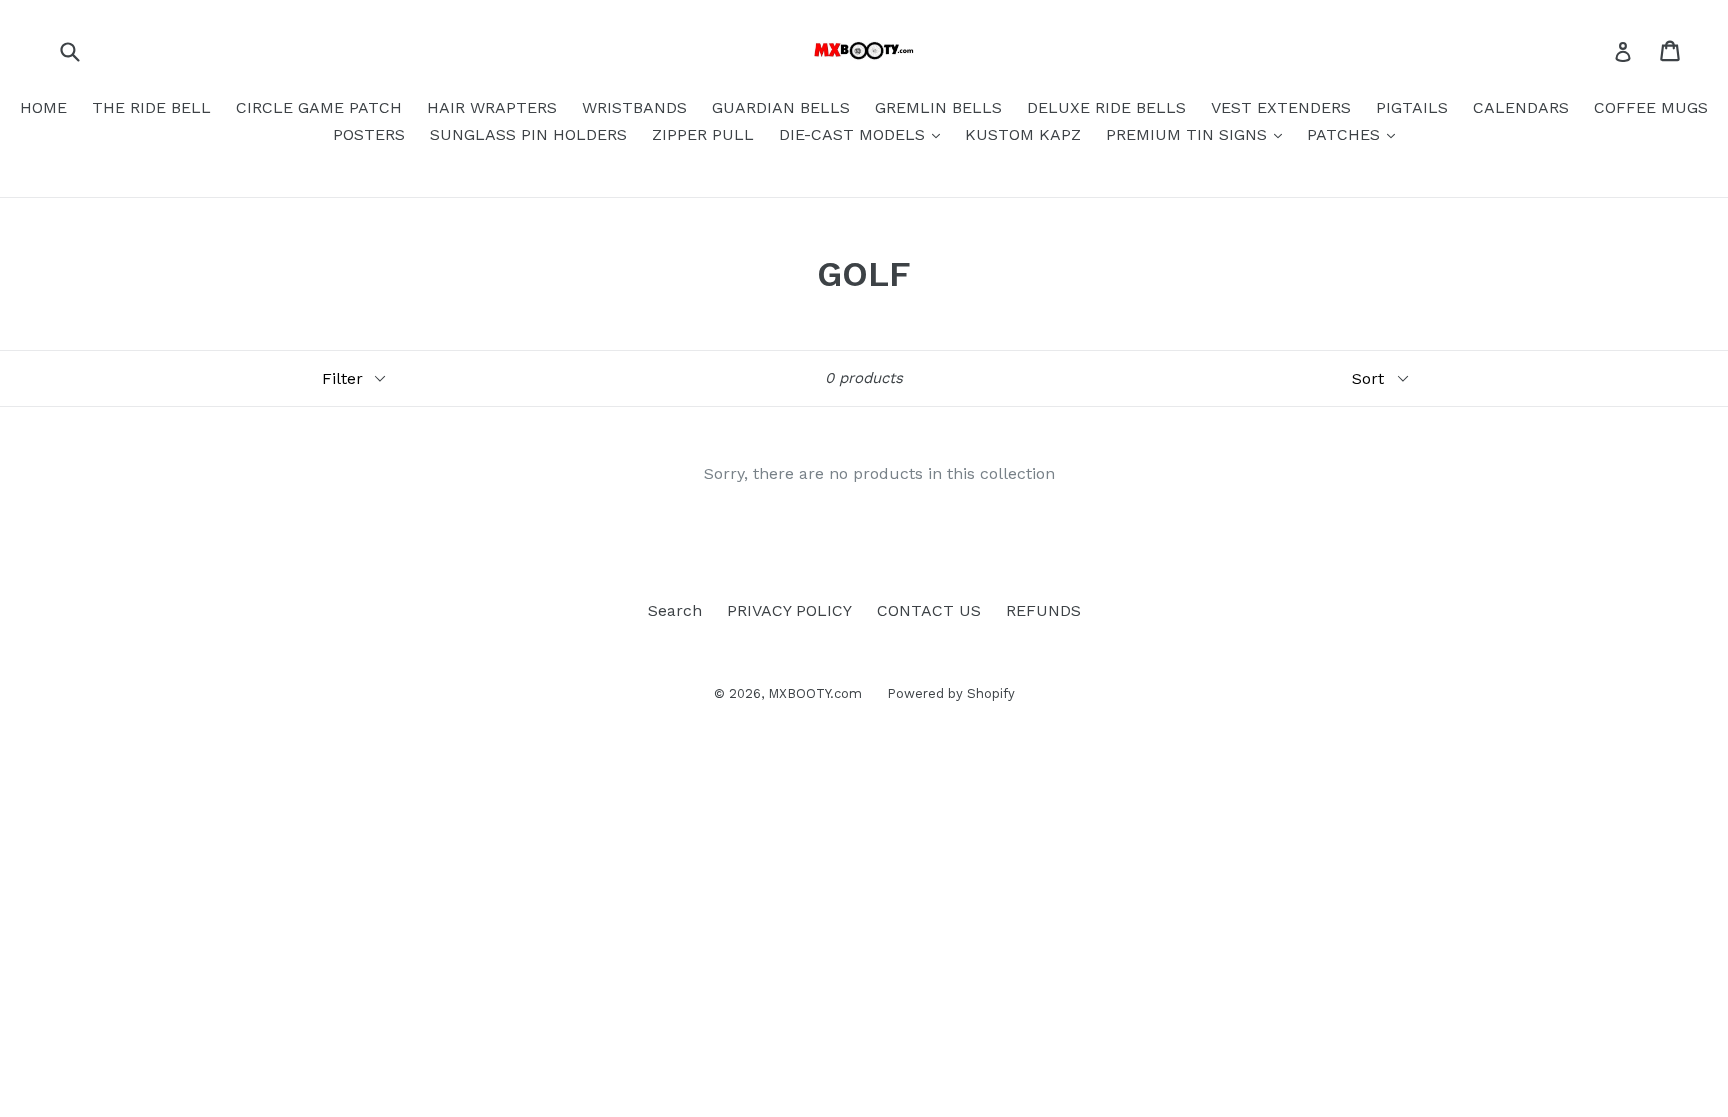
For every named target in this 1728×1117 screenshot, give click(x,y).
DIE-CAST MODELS (854, 134)
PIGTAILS (1412, 107)
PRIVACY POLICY (789, 610)
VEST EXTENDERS (1281, 107)
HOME (43, 107)
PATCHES (1346, 134)
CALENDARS (1521, 107)
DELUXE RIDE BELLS (1106, 107)
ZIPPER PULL (703, 134)
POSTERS (369, 134)
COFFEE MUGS (1651, 107)
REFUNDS (1043, 610)
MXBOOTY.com (815, 693)
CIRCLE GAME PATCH (319, 107)
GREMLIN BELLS (938, 107)
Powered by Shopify (951, 693)
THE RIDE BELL (151, 107)
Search (675, 610)
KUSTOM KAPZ (1023, 134)
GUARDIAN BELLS (781, 107)
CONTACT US (929, 610)
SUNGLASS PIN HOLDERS (528, 134)
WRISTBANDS (634, 107)
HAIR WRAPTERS (492, 107)
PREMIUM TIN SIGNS (1189, 134)
